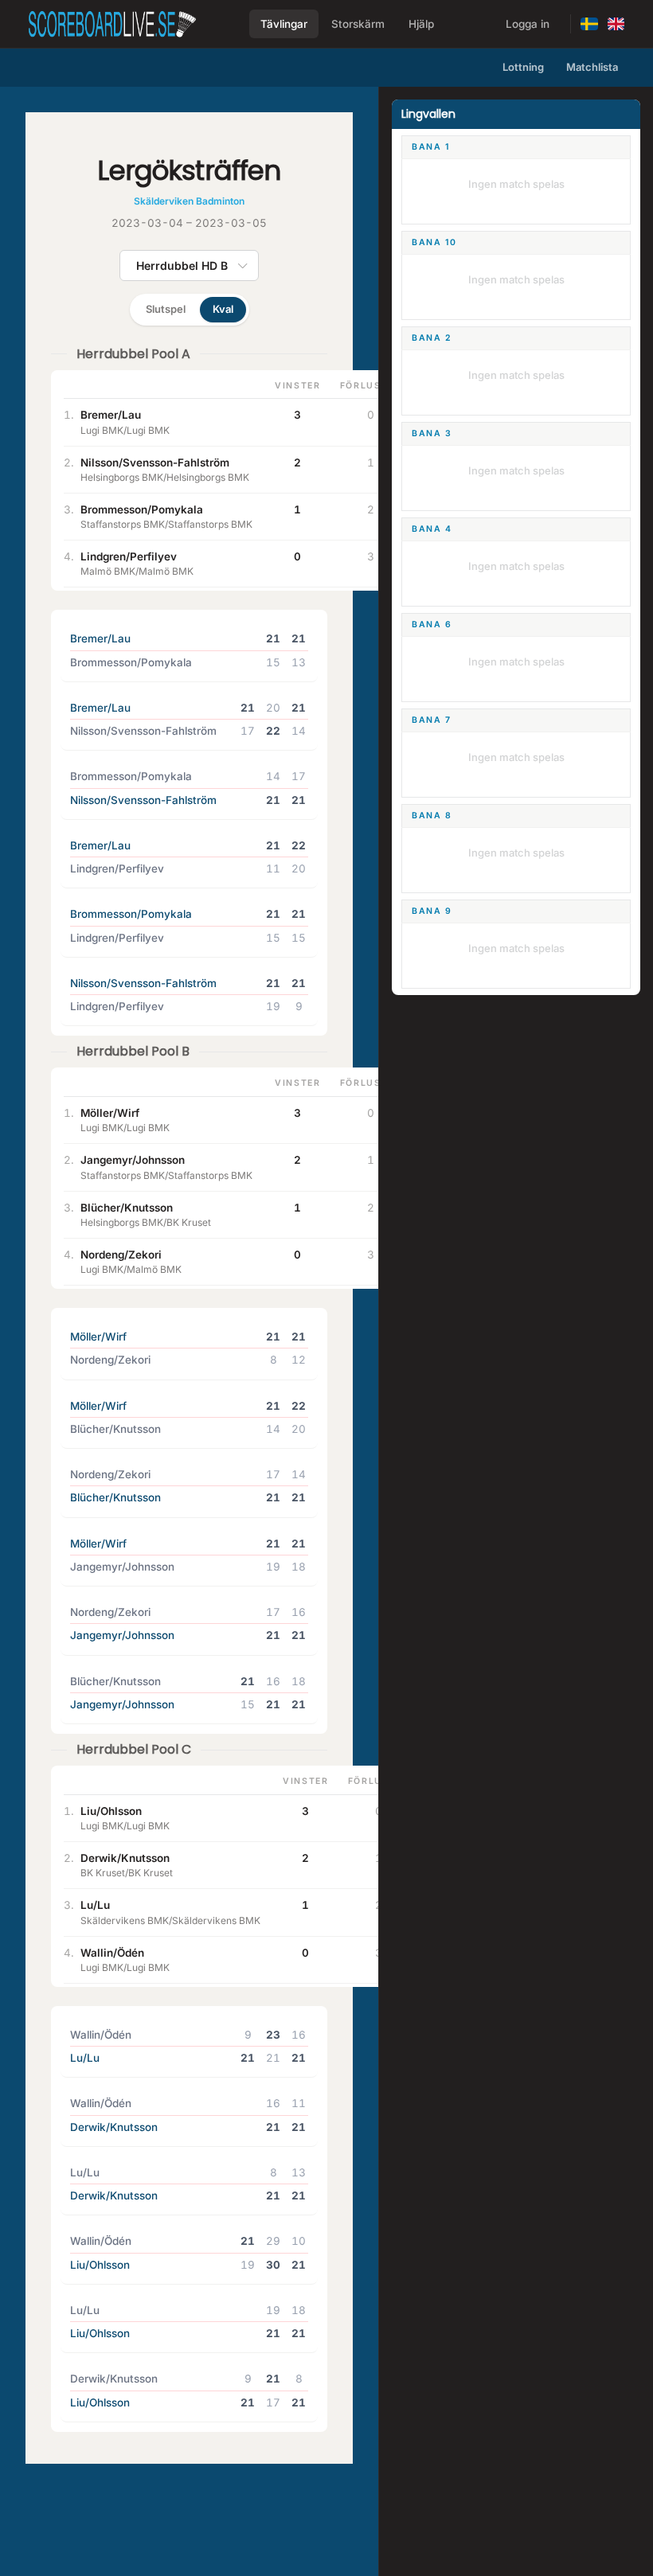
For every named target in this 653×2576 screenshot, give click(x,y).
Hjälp (421, 24)
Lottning (523, 67)
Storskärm (358, 24)
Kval (223, 309)
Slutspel (166, 309)
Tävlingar (284, 24)
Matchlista (592, 67)
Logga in (528, 24)
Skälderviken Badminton (189, 201)
